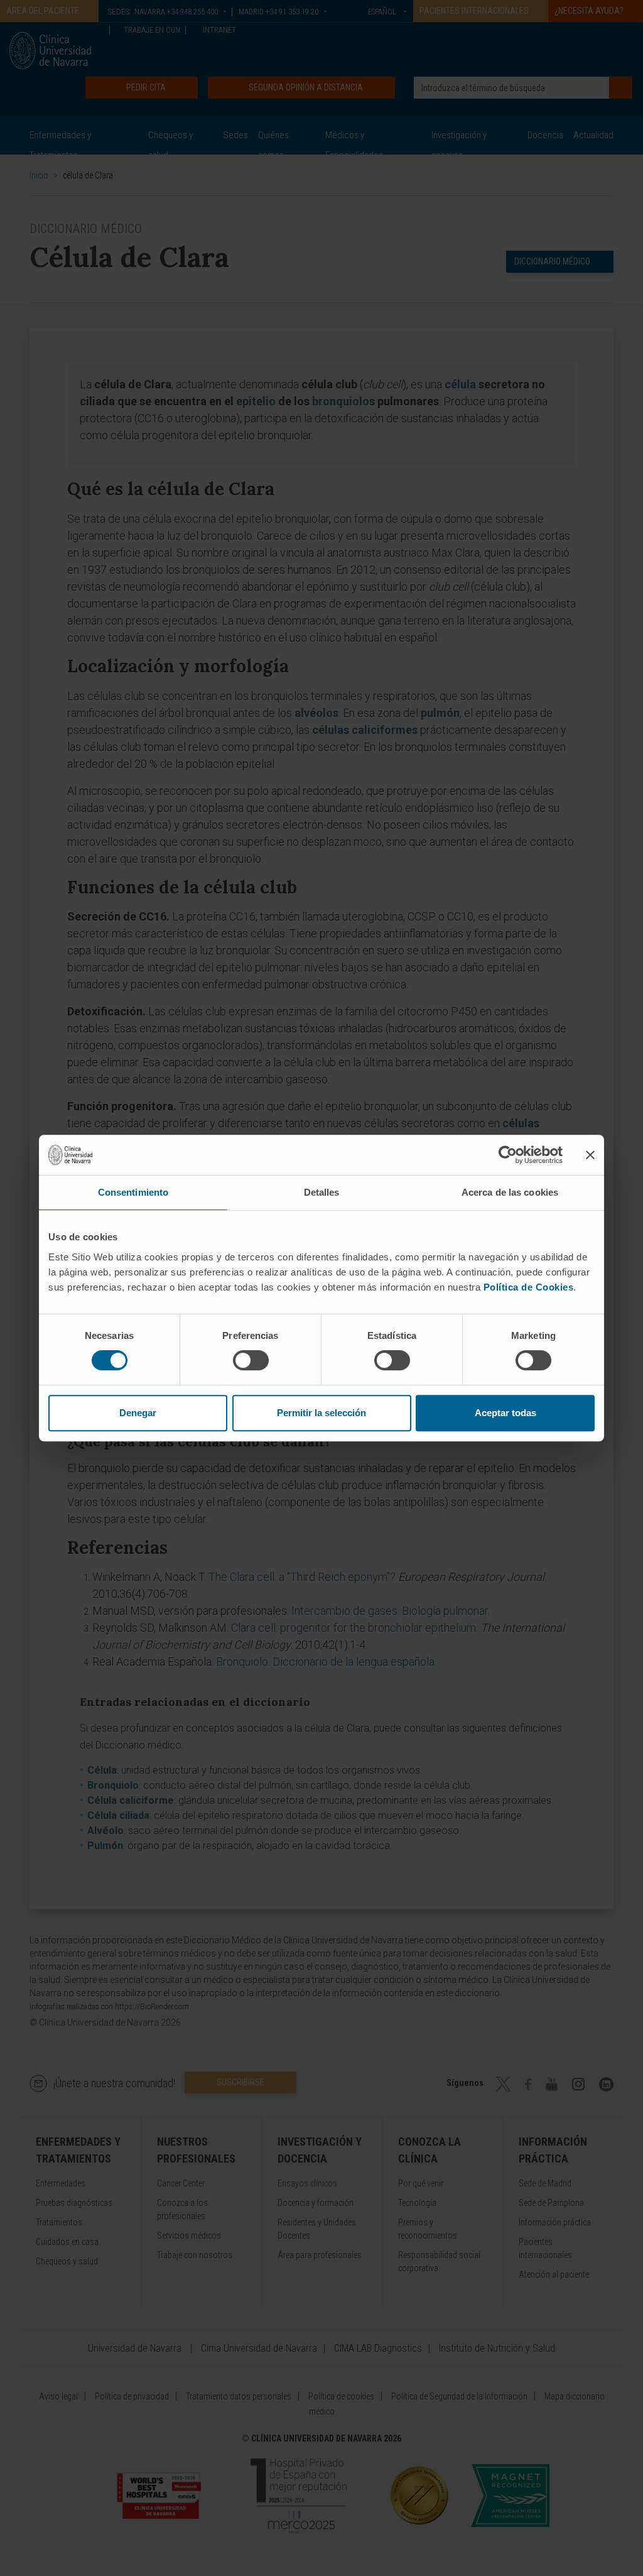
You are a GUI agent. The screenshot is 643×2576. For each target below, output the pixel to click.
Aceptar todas (505, 1413)
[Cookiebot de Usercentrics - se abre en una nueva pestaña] (508, 1155)
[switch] (251, 1360)
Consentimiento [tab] (133, 1192)
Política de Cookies (529, 1287)
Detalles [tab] (322, 1192)
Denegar (138, 1413)
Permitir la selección (321, 1413)
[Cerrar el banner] (590, 1155)
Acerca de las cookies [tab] (510, 1192)
